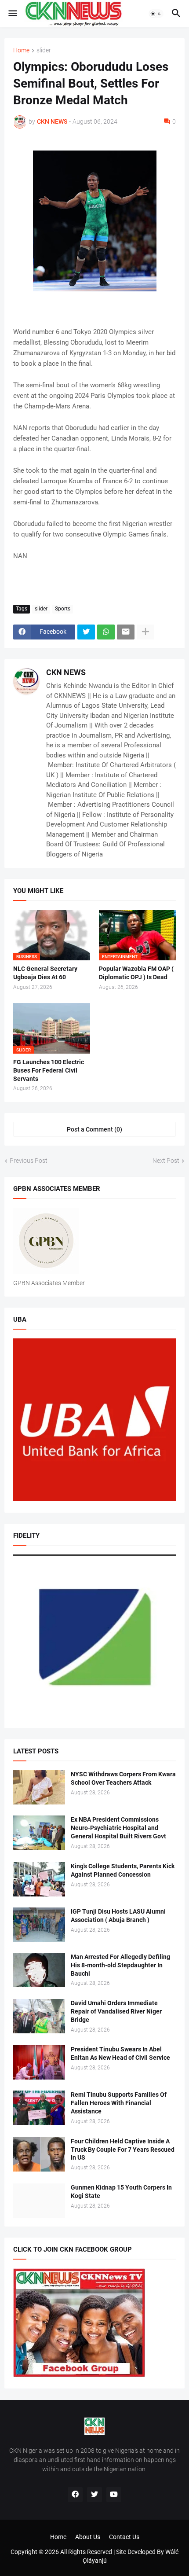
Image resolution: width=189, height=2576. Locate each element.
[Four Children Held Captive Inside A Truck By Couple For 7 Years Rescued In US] (39, 2154)
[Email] (126, 632)
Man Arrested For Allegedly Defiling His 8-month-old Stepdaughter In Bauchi (120, 1965)
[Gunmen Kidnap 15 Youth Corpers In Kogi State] (39, 2201)
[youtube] (114, 2495)
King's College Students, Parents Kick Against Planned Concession (123, 1870)
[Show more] (145, 632)
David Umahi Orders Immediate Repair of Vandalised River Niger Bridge (116, 2011)
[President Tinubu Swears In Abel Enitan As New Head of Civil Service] (39, 2062)
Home (21, 50)
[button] (12, 14)
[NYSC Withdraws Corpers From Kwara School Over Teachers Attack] (39, 1787)
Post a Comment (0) (94, 1129)
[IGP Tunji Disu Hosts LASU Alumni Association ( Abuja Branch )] (39, 1925)
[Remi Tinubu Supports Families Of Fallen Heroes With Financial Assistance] (39, 2108)
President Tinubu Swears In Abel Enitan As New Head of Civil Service (120, 2053)
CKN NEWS (66, 672)
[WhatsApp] (106, 632)
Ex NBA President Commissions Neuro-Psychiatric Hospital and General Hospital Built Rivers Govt (118, 1828)
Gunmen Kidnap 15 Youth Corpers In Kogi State (121, 2192)
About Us (88, 2537)
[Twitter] (86, 632)
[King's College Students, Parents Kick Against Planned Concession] (39, 1879)
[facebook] (75, 2495)
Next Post (166, 1161)
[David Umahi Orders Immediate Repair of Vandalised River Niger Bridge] (39, 2016)
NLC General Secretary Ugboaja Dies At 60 (45, 973)
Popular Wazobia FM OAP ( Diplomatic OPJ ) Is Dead (136, 973)
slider (44, 50)
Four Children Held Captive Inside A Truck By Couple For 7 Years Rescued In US (123, 2150)
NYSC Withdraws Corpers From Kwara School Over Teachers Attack (123, 1778)
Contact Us (124, 2537)
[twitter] (94, 2495)
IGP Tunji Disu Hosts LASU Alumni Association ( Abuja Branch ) (118, 1916)
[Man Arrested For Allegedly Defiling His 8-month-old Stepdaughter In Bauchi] (39, 1970)
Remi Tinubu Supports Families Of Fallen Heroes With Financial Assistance (119, 2103)
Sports (63, 609)
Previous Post (29, 1161)
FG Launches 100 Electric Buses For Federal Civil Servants (49, 1070)
